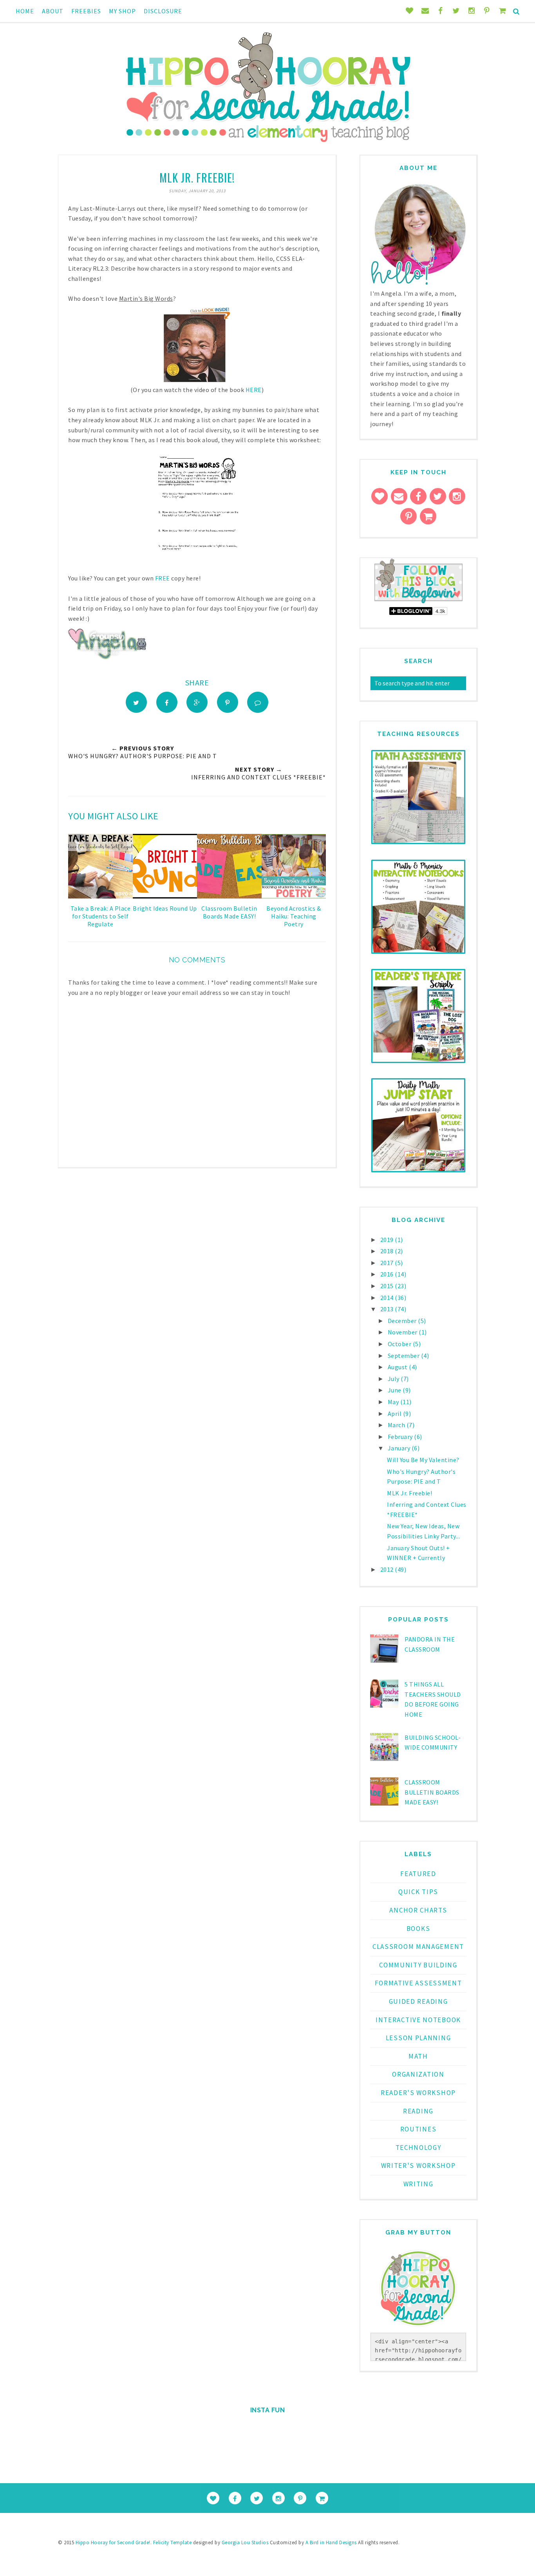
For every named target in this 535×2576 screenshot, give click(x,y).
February (401, 1437)
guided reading (418, 2001)
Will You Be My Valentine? (423, 1460)
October (400, 1344)
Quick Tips (418, 1892)
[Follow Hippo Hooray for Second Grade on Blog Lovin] (418, 602)
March (397, 1425)
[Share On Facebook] (167, 702)
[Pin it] (228, 702)
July (394, 1379)
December (403, 1321)
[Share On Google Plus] (197, 702)
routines (418, 2129)
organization (418, 2074)
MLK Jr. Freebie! (409, 1493)
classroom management (418, 1947)
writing (418, 2184)
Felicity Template (173, 2543)
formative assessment (418, 1983)
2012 (388, 1569)
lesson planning (418, 2038)
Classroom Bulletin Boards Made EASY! (432, 1792)
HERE (254, 390)
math (418, 2056)
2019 (388, 1240)
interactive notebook (418, 2020)
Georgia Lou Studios (245, 2543)
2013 (388, 1309)
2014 (388, 1298)
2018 (388, 1251)
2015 (388, 1286)
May (394, 1402)
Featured (418, 1874)
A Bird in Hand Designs (331, 2543)
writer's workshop (418, 2166)
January (400, 1448)
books (418, 1929)
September (404, 1356)
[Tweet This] (136, 702)
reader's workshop (418, 2093)
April (395, 1414)
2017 (388, 1263)
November (403, 1332)
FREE (163, 578)
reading (418, 2111)
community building (418, 1965)
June (395, 1390)
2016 (388, 1274)
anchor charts (418, 1910)
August (399, 1367)
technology (418, 2148)
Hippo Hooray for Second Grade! (113, 2543)
